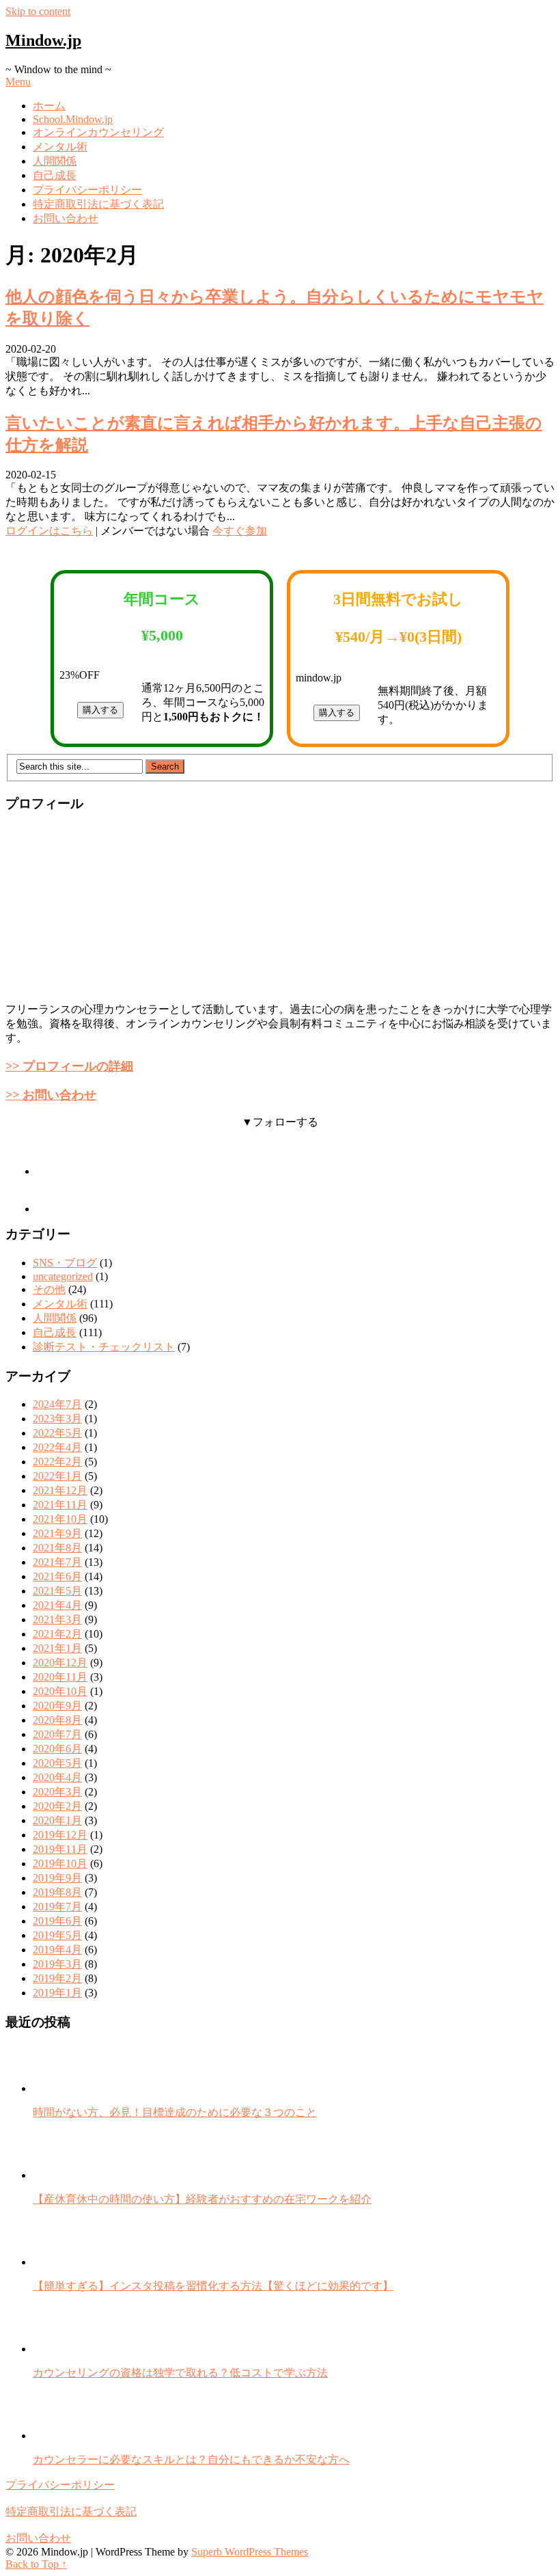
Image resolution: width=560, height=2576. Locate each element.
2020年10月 (60, 1691)
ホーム (49, 106)
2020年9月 (57, 1706)
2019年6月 (57, 1921)
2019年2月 (57, 1978)
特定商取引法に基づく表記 (98, 204)
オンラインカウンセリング (98, 132)
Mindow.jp (43, 40)
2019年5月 (57, 1935)
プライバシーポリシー (87, 190)
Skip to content (38, 11)
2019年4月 (57, 1950)
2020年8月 (57, 1720)
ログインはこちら (49, 531)
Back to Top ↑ (36, 2564)
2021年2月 (57, 1634)
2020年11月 (60, 1677)
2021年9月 (57, 1533)
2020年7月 (57, 1734)
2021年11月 (60, 1505)
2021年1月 (57, 1648)
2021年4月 (57, 1605)
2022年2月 (57, 1462)
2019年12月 (60, 1835)
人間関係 (55, 161)
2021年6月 (57, 1576)
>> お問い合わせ (51, 1095)
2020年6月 (57, 1749)
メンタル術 (60, 147)
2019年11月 (60, 1849)
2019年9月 (57, 1878)
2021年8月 (57, 1548)
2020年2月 (57, 1806)
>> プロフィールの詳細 (69, 1066)
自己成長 (55, 175)
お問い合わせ (66, 218)
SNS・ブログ (65, 1263)
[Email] (53, 1209)
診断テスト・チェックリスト (104, 1347)
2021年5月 (57, 1591)
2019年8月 (57, 1892)
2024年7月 (57, 1404)
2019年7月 (57, 1907)
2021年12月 (60, 1490)
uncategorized (63, 1276)
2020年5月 (57, 1763)
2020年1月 (57, 1820)
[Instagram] (53, 1171)
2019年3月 (57, 1964)
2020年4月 (57, 1777)
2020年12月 (60, 1663)
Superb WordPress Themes (250, 2552)
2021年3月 (57, 1619)
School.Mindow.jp (73, 119)
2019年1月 (57, 1993)
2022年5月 (57, 1433)
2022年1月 (57, 1476)
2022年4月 (57, 1447)
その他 (49, 1289)
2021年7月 (57, 1562)
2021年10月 (60, 1519)
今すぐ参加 (240, 531)
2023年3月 (57, 1419)
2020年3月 (57, 1792)
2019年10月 (60, 1863)
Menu (18, 82)
